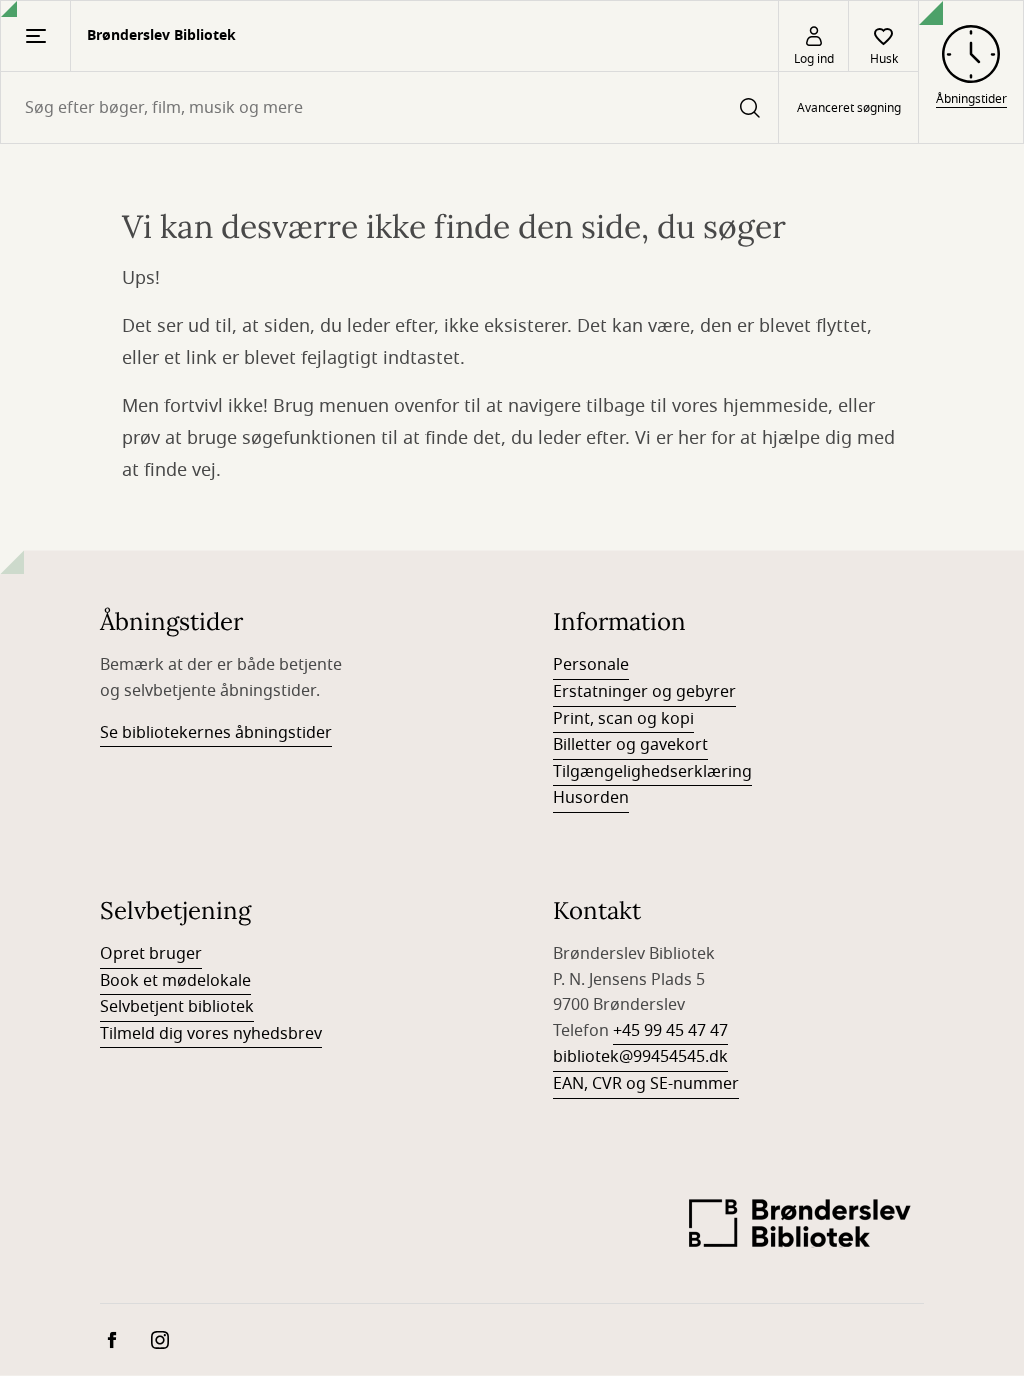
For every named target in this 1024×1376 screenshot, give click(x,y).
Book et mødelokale (175, 981)
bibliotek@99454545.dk (640, 1057)
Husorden (591, 798)
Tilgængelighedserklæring (652, 772)
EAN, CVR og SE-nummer (646, 1084)
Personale (591, 665)
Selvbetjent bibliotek (177, 1007)
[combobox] (389, 107)
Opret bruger (151, 954)
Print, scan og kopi (623, 719)
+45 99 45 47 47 (670, 1031)
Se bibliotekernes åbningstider (216, 733)
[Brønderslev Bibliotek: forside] (800, 1229)
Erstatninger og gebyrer (644, 692)
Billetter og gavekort (630, 745)
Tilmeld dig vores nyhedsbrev (211, 1034)
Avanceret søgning (849, 108)
